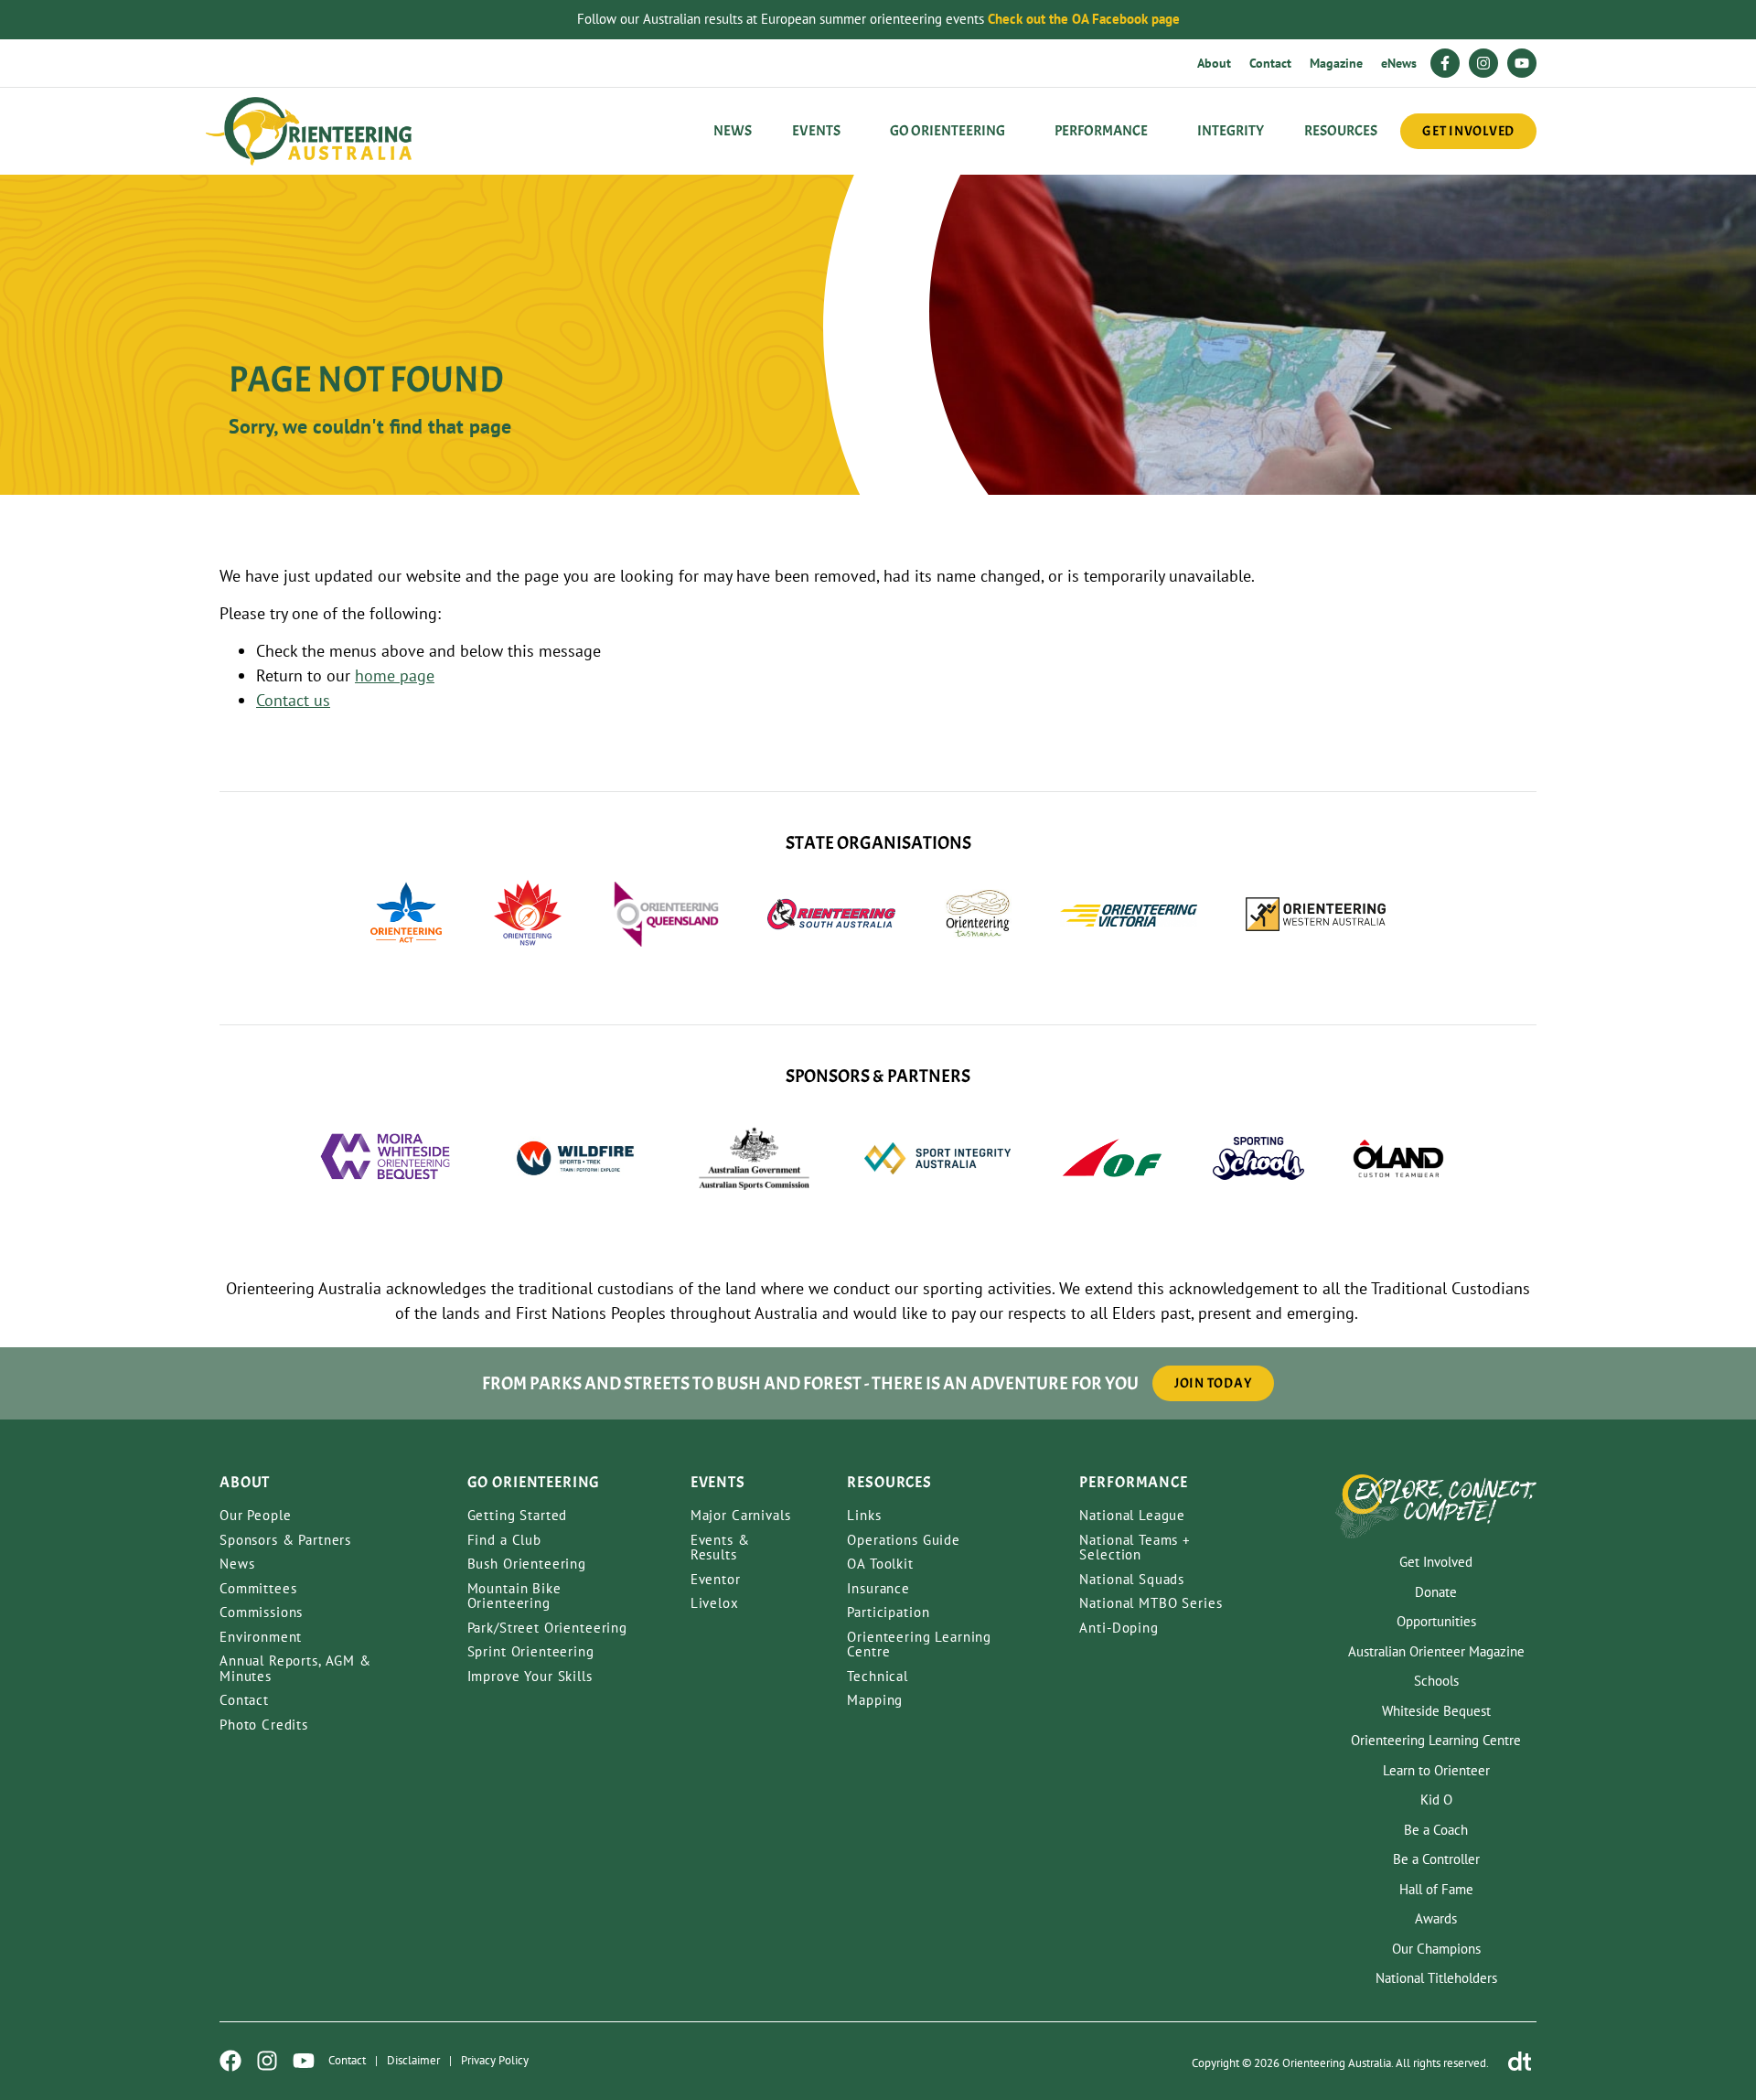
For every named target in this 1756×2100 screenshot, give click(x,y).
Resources (1341, 131)
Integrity (1231, 131)
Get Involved (1436, 1562)
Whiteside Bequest (1436, 1711)
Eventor (716, 1579)
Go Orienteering (948, 131)
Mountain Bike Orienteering (514, 1596)
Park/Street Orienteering (547, 1628)
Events (816, 131)
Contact (1270, 63)
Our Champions (1436, 1949)
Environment (261, 1637)
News (733, 131)
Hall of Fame (1436, 1889)
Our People (256, 1515)
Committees (258, 1588)
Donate (1436, 1592)
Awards (1436, 1918)
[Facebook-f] (1445, 63)
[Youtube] (1522, 63)
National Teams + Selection (1135, 1548)
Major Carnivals (741, 1515)
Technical (878, 1676)
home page (395, 675)
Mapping (875, 1700)
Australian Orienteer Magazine (1436, 1651)
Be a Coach (1436, 1830)
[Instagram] (1483, 63)
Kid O (1436, 1800)
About (1214, 63)
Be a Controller (1436, 1859)
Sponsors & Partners (285, 1540)
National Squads (1132, 1579)
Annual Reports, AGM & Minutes (295, 1668)
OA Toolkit (880, 1564)
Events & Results (720, 1548)
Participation (888, 1612)
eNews (1399, 63)
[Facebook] (230, 2061)
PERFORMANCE (1101, 131)
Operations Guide (904, 1540)
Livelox (715, 1603)
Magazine (1336, 63)
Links (864, 1515)
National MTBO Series (1151, 1603)
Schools (1436, 1681)
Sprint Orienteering (531, 1651)
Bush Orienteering (527, 1564)
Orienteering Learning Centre (919, 1645)
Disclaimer (413, 2060)
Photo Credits (264, 1725)
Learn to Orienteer (1436, 1770)
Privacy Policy (495, 2060)
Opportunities (1436, 1621)
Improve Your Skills (530, 1676)
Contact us (293, 700)
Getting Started (518, 1515)
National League (1132, 1515)
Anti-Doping (1119, 1628)
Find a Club (504, 1540)
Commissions (261, 1612)
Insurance (878, 1588)
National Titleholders (1436, 1978)
